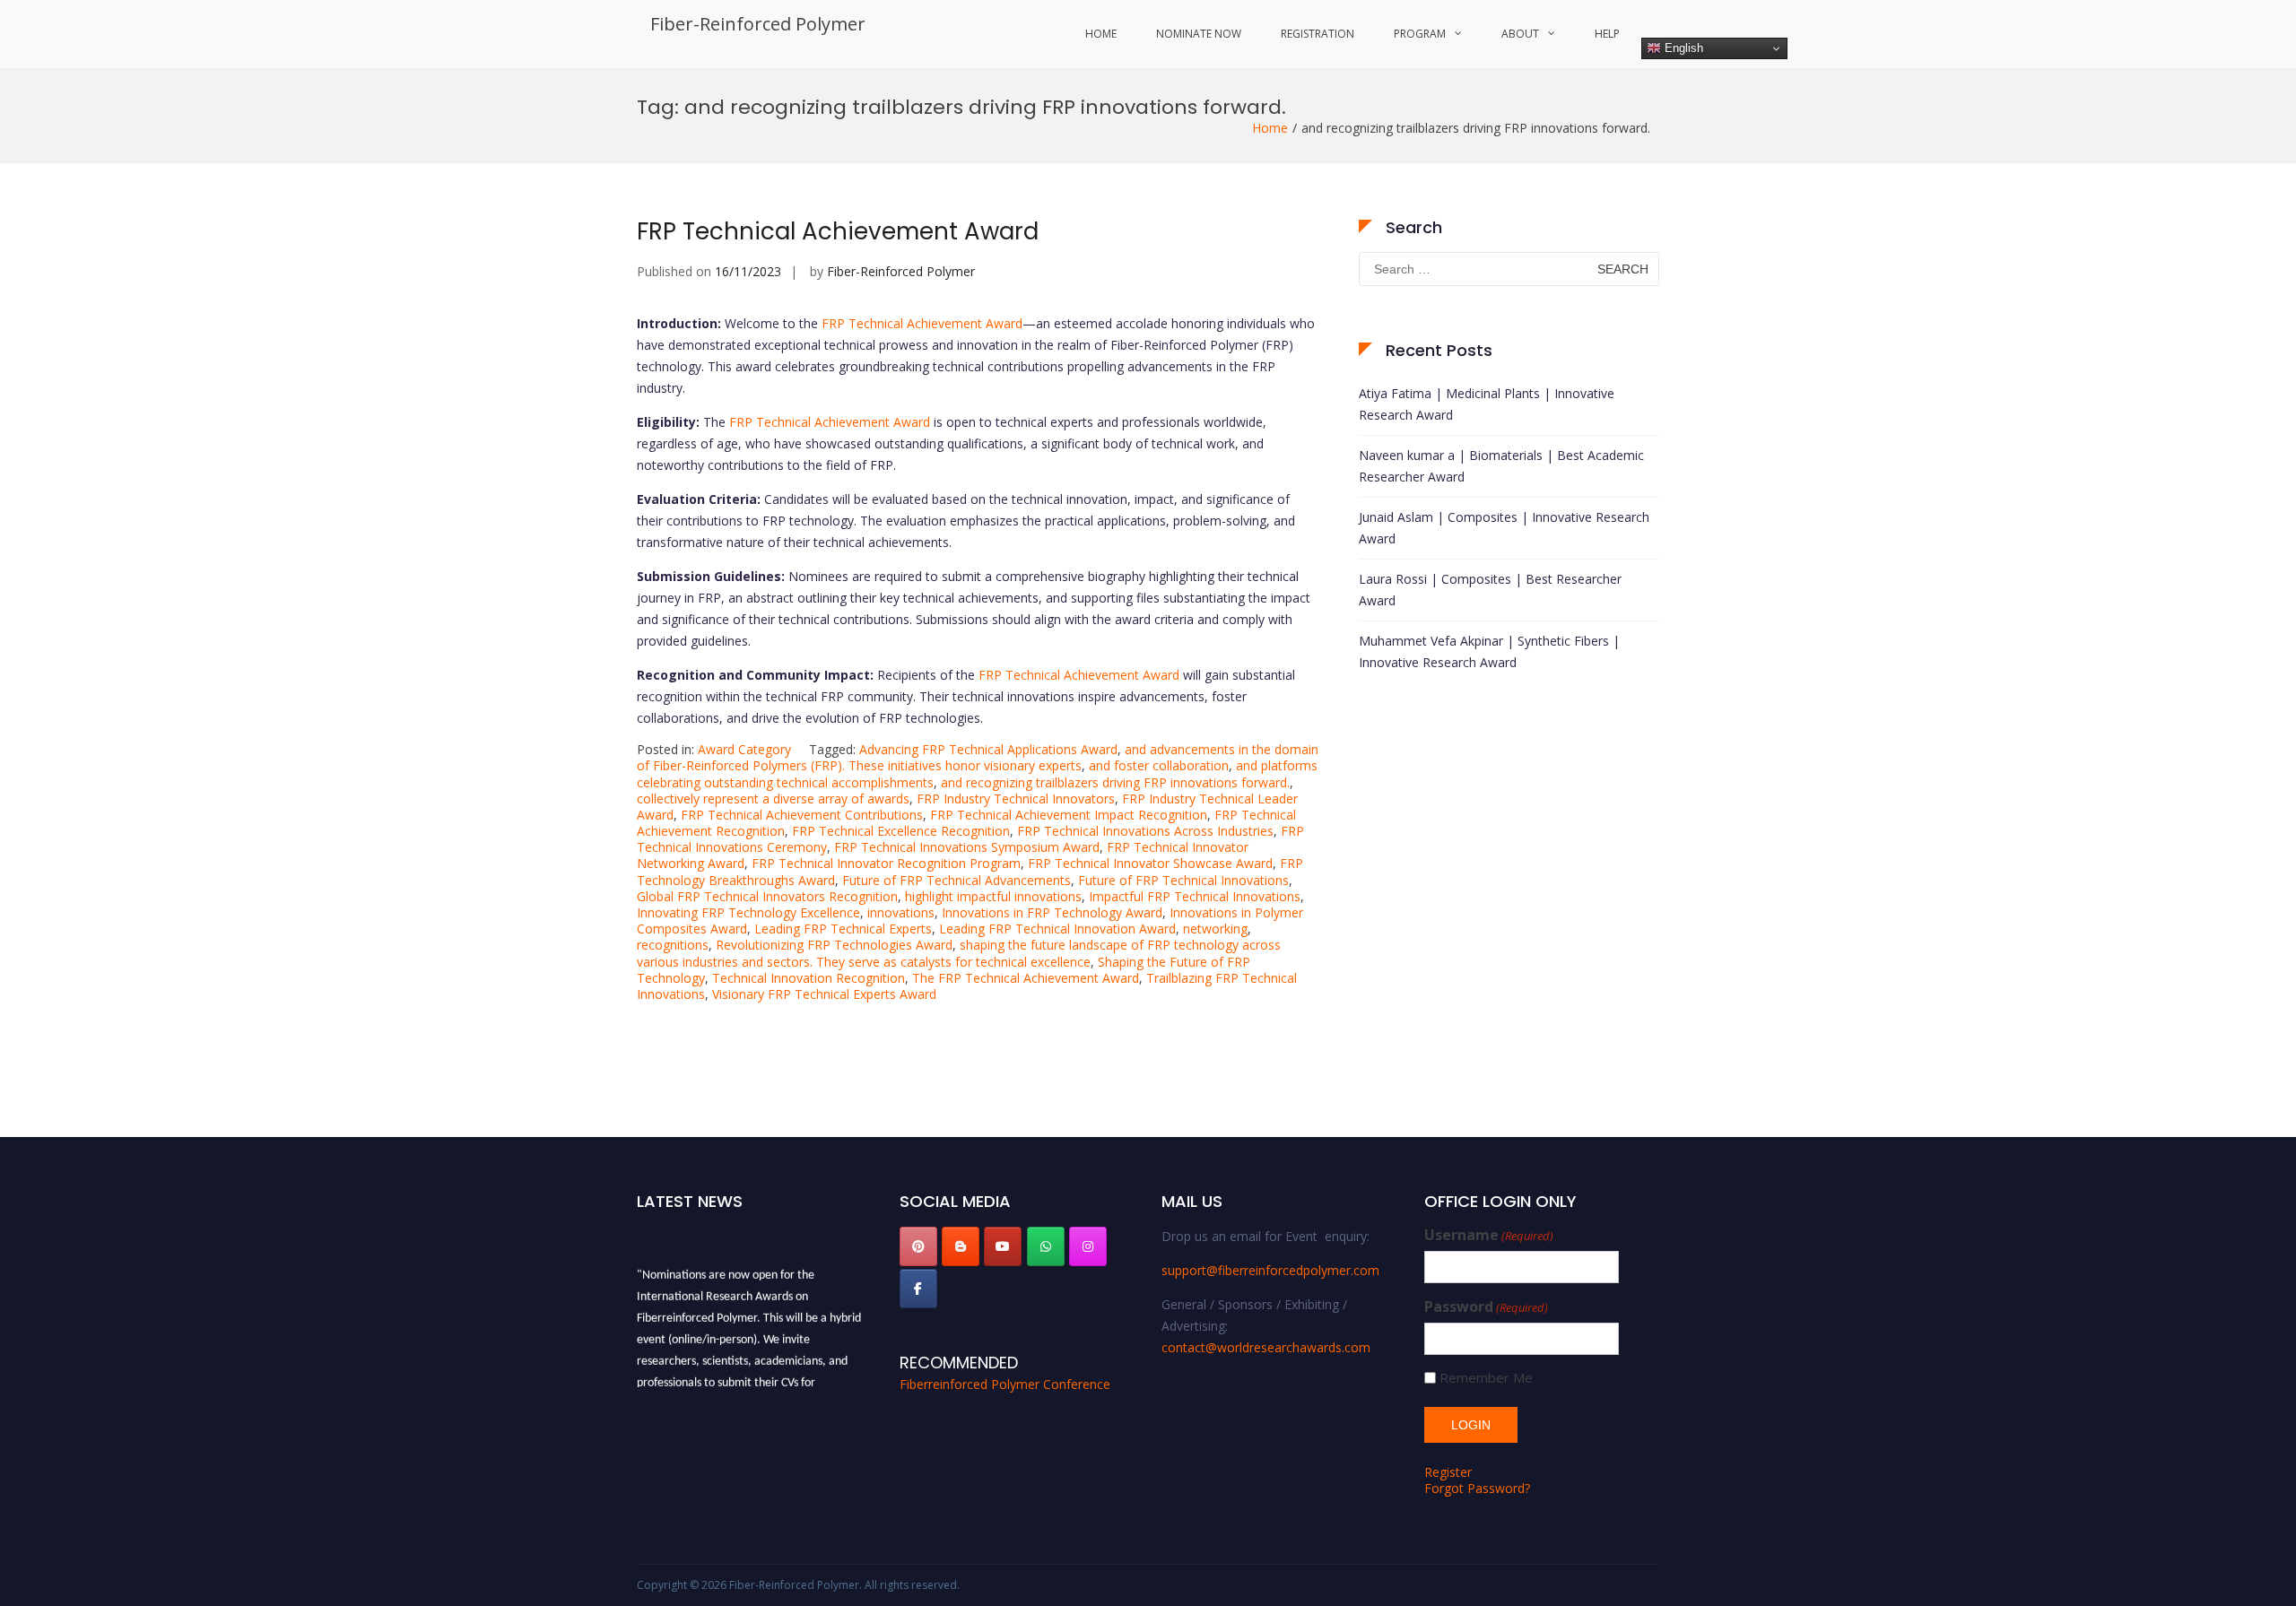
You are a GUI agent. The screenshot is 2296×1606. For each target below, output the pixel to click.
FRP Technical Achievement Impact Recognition (1069, 815)
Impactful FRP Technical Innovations (1195, 896)
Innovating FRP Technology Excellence (748, 912)
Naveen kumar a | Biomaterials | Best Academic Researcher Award (1501, 466)
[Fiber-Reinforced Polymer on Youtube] (1003, 1246)
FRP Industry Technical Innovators (1016, 799)
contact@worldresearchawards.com (1266, 1347)
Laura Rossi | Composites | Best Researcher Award (1490, 590)
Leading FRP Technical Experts (843, 929)
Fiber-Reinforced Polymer (758, 24)
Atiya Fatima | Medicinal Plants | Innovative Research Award (1487, 404)
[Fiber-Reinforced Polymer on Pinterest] (918, 1246)
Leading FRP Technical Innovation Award (1057, 929)
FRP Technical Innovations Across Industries (1145, 831)
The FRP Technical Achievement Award (1026, 978)
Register (1448, 1472)
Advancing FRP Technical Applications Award (988, 749)
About (1520, 34)
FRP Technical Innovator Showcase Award (1150, 863)
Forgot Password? (1477, 1488)
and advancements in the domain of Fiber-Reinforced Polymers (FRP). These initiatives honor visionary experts (978, 757)
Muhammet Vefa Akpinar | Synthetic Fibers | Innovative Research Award (1489, 651)
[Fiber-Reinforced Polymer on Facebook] (918, 1289)
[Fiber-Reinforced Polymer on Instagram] (1088, 1246)
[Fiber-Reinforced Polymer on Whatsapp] (1046, 1246)
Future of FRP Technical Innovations (1183, 880)
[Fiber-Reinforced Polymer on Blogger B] (961, 1246)
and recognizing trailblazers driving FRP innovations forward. (1115, 782)
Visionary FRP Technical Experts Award (824, 994)
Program (1420, 34)
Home (1101, 34)
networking (1215, 929)
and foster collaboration (1159, 765)
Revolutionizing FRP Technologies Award (834, 945)
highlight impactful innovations (993, 896)
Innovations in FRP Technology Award (1052, 912)
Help (1607, 34)
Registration (1318, 34)
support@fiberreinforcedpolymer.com (1270, 1270)
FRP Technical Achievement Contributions (802, 815)
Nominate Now (1199, 34)
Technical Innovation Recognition (809, 978)
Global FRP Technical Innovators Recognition (767, 896)
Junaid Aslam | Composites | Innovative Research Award (1504, 528)
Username (1489, 1235)
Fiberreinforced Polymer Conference (1005, 1384)
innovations (901, 912)
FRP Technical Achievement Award (838, 231)
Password (1486, 1307)
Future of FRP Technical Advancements (957, 880)
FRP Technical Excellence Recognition (901, 831)
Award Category (744, 749)
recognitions (673, 945)
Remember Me (1486, 1378)
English (1682, 48)
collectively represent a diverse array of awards (773, 799)
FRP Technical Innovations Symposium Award (967, 847)
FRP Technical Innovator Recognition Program (886, 863)
